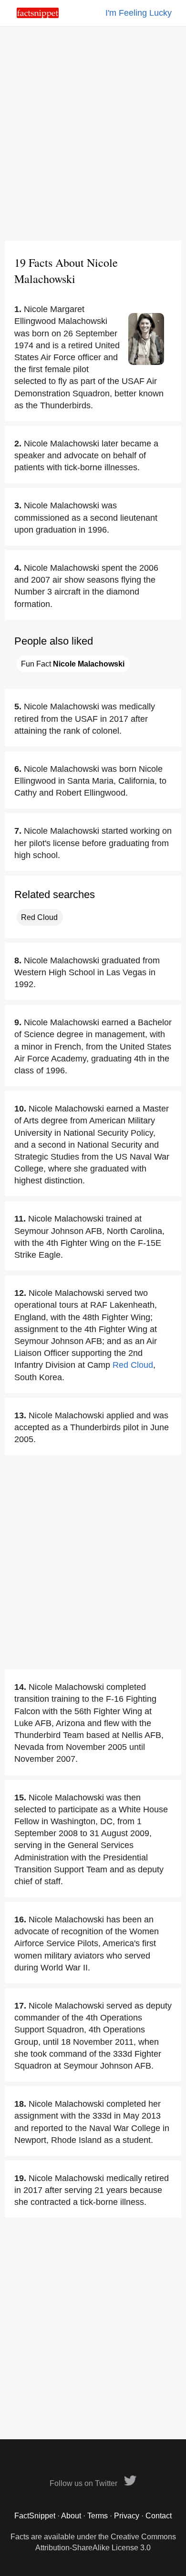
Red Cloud (39, 917)
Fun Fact (73, 664)
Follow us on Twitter (84, 2483)
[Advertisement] (93, 133)
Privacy (127, 2516)
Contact (159, 2516)
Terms (98, 2516)
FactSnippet (35, 2516)
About (71, 2516)
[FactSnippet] (38, 15)
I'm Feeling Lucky (139, 13)
